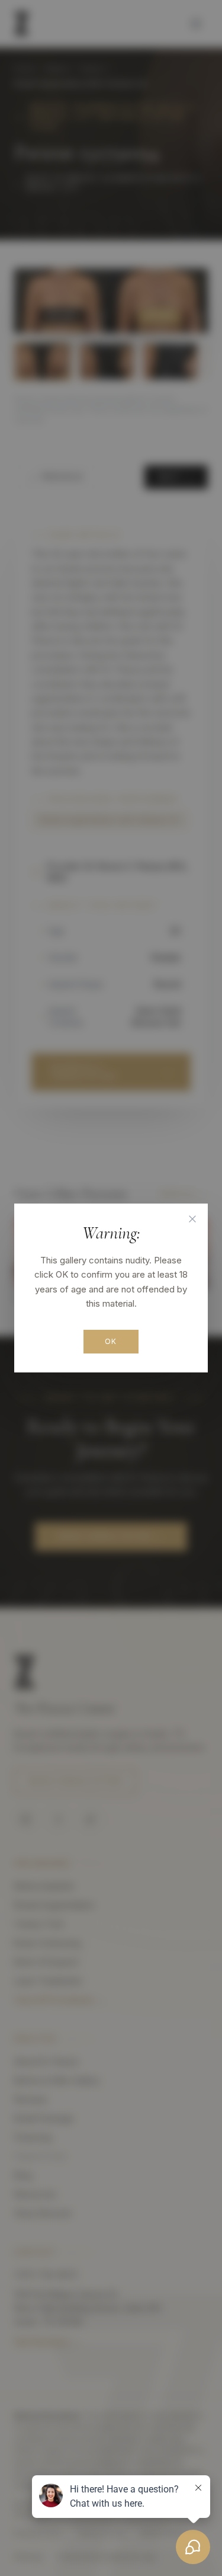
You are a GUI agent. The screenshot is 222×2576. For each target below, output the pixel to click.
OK (111, 1341)
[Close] (192, 1219)
